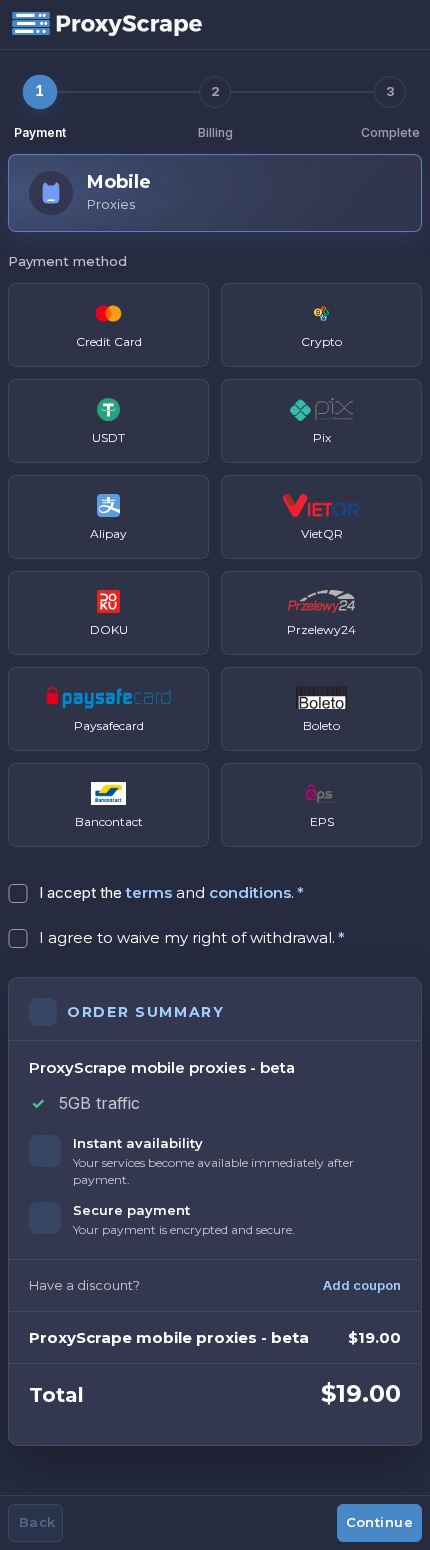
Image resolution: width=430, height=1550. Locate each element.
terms (149, 892)
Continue (379, 1522)
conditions (250, 892)
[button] (108, 325)
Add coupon (362, 1285)
